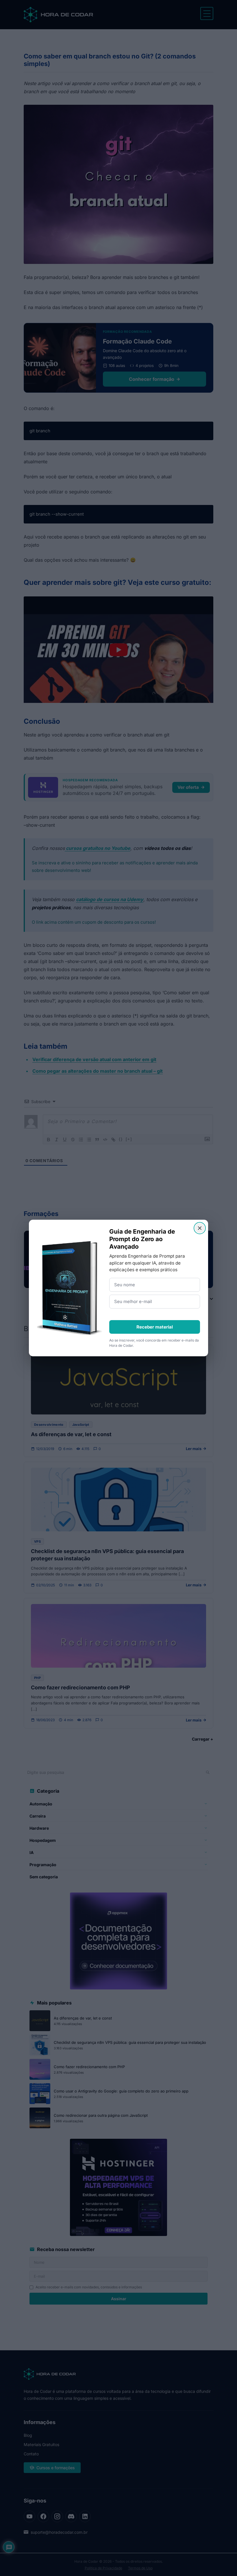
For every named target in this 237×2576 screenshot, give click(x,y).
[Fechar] (200, 1228)
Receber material (155, 1327)
